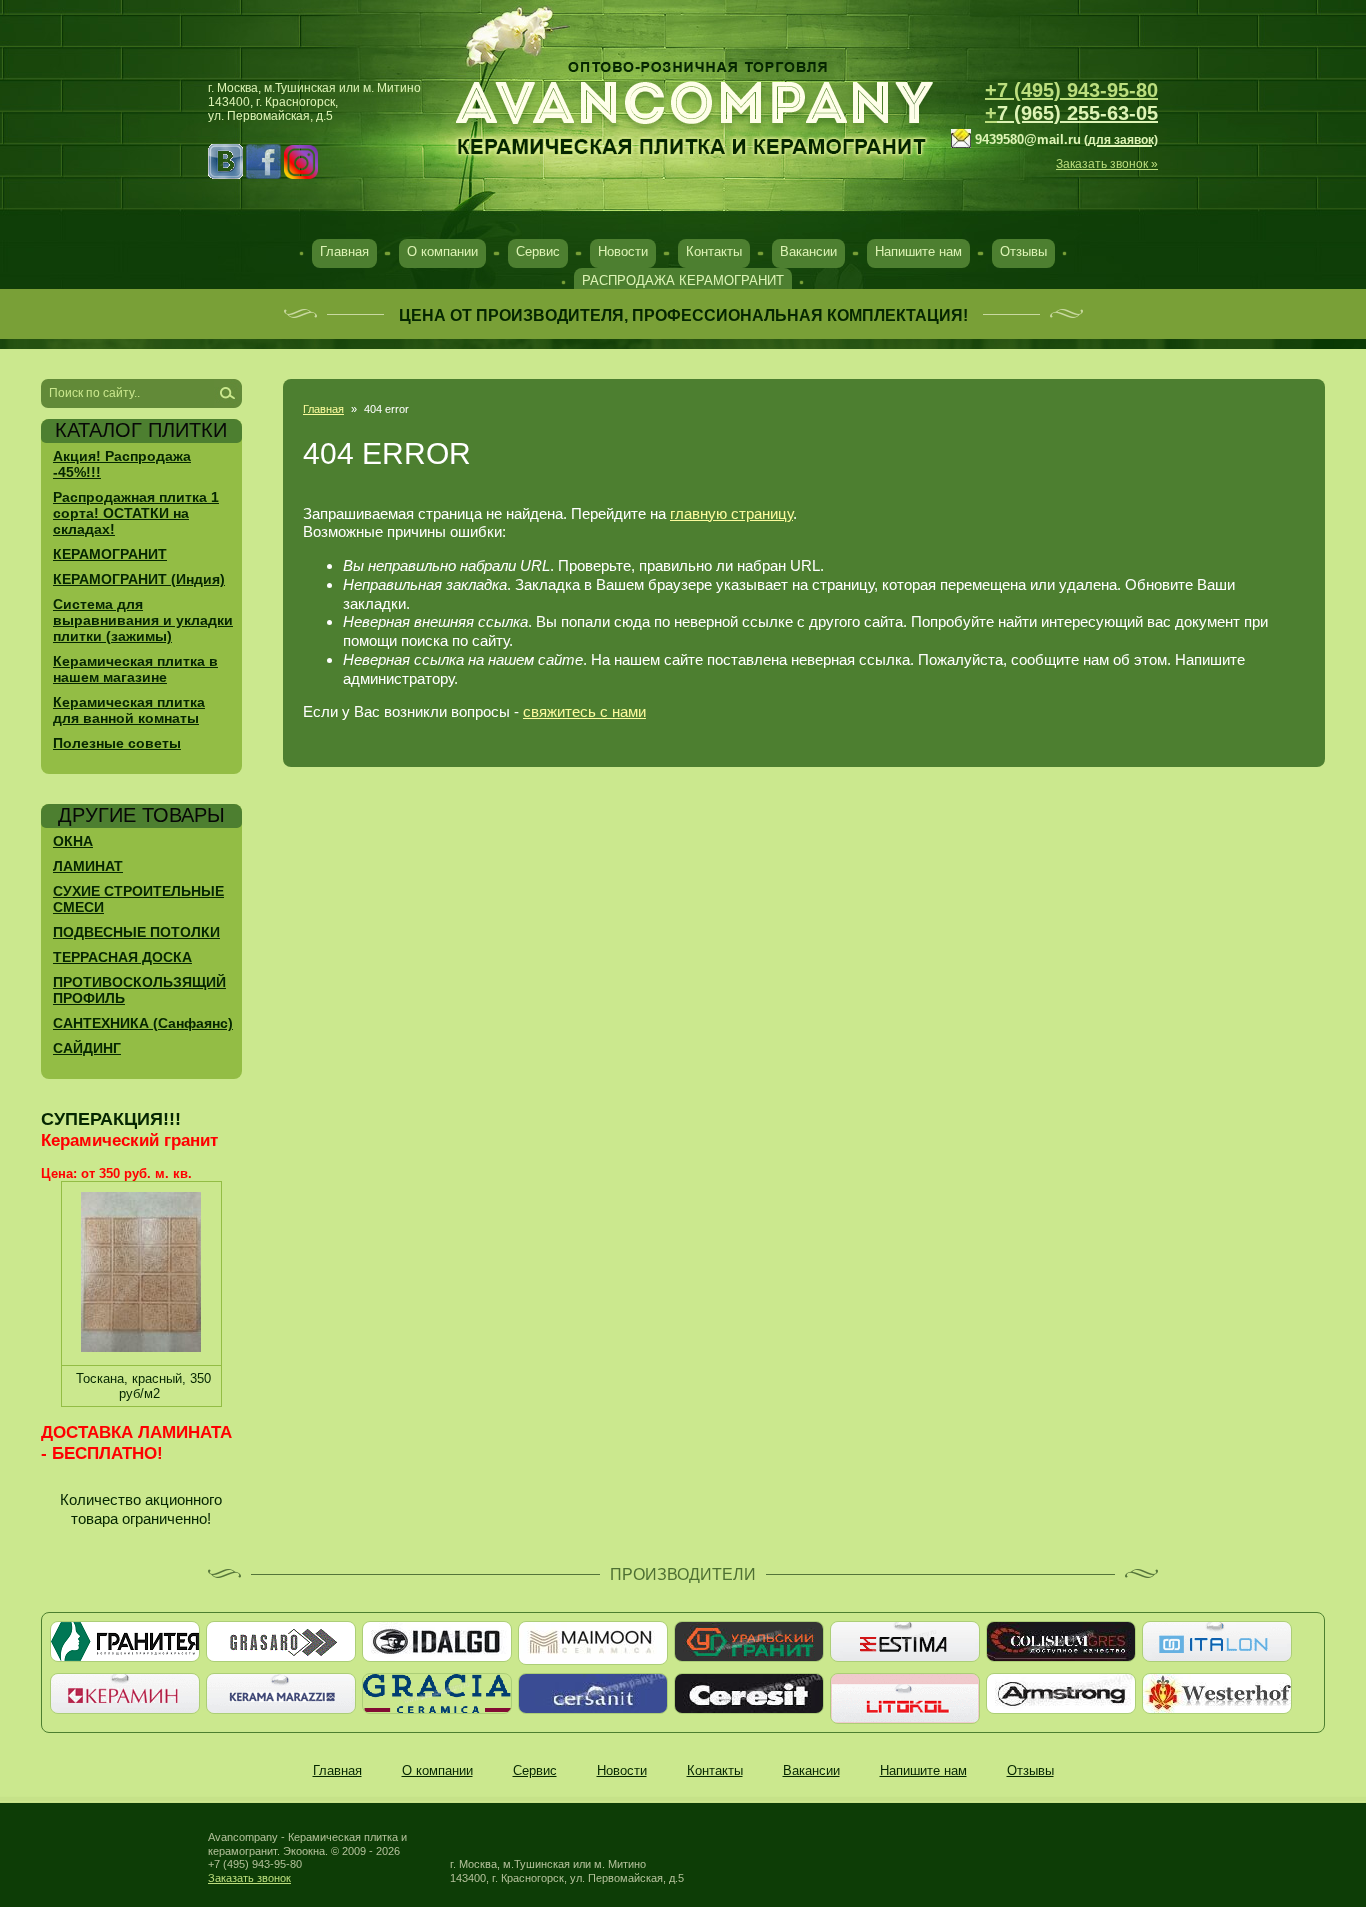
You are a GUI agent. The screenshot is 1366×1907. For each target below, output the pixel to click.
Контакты (714, 251)
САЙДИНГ (87, 1048)
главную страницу (731, 513)
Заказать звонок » (1107, 164)
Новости (623, 251)
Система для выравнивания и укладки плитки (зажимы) (143, 620)
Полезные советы (117, 743)
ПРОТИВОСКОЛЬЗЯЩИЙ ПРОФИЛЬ (139, 990)
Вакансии (808, 251)
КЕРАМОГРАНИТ (110, 554)
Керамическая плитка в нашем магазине (135, 669)
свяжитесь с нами (584, 711)
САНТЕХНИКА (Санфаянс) (143, 1023)
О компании (442, 251)
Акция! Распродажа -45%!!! (122, 464)
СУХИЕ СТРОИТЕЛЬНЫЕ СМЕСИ (138, 899)
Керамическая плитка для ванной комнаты (129, 710)
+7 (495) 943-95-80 (1071, 90)
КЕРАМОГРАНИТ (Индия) (139, 579)
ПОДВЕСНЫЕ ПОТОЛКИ (136, 932)
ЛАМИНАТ (88, 866)
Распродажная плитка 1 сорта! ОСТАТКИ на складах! (136, 513)
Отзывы (1023, 251)
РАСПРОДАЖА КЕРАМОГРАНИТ (683, 280)
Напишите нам (918, 251)
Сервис (538, 251)
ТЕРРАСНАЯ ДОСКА (122, 957)
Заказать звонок (249, 1878)
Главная (344, 251)
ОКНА (73, 841)
